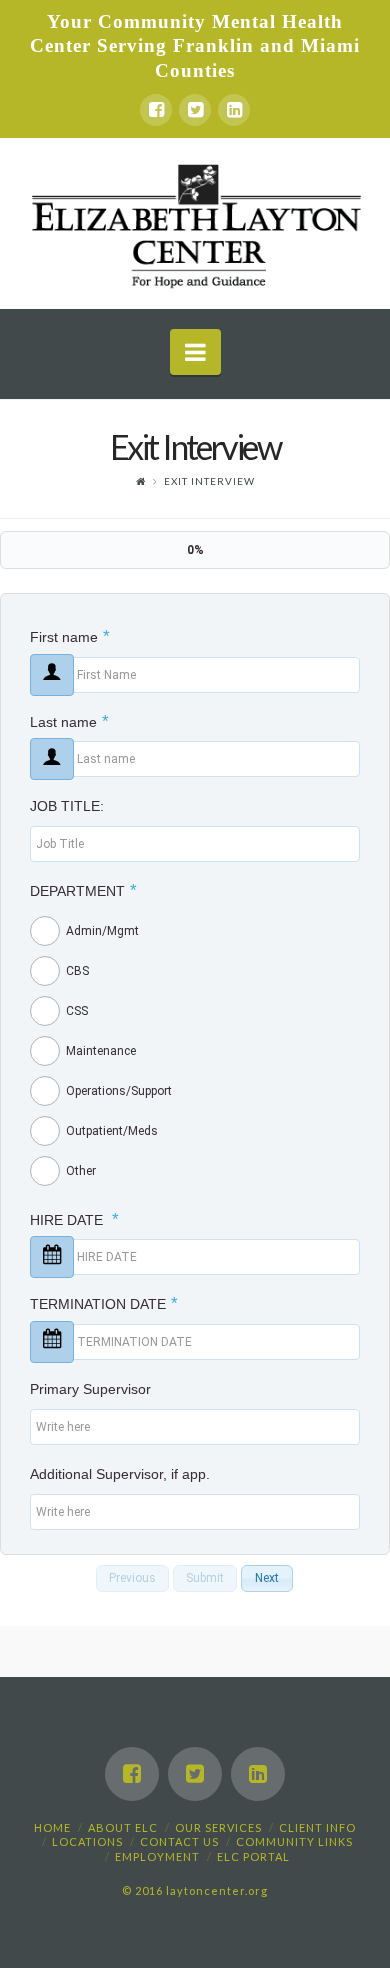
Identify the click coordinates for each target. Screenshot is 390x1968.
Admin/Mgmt (102, 931)
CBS (77, 971)
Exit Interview (209, 481)
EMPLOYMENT (157, 1856)
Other (81, 1171)
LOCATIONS (87, 1841)
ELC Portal (253, 1856)
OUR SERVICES (218, 1827)
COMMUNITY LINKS (294, 1841)
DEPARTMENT (83, 891)
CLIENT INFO (317, 1827)
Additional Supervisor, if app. (120, 1474)
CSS (77, 1011)
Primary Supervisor (90, 1389)
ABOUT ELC (123, 1827)
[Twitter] (195, 110)
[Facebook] (156, 110)
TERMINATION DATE (104, 1304)
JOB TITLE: (67, 806)
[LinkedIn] (234, 110)
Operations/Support (119, 1091)
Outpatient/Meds (112, 1131)
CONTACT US (179, 1841)
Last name (69, 722)
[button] (132, 1578)
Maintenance (101, 1051)
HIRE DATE (74, 1220)
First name (70, 637)
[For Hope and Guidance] (195, 223)
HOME (52, 1827)
